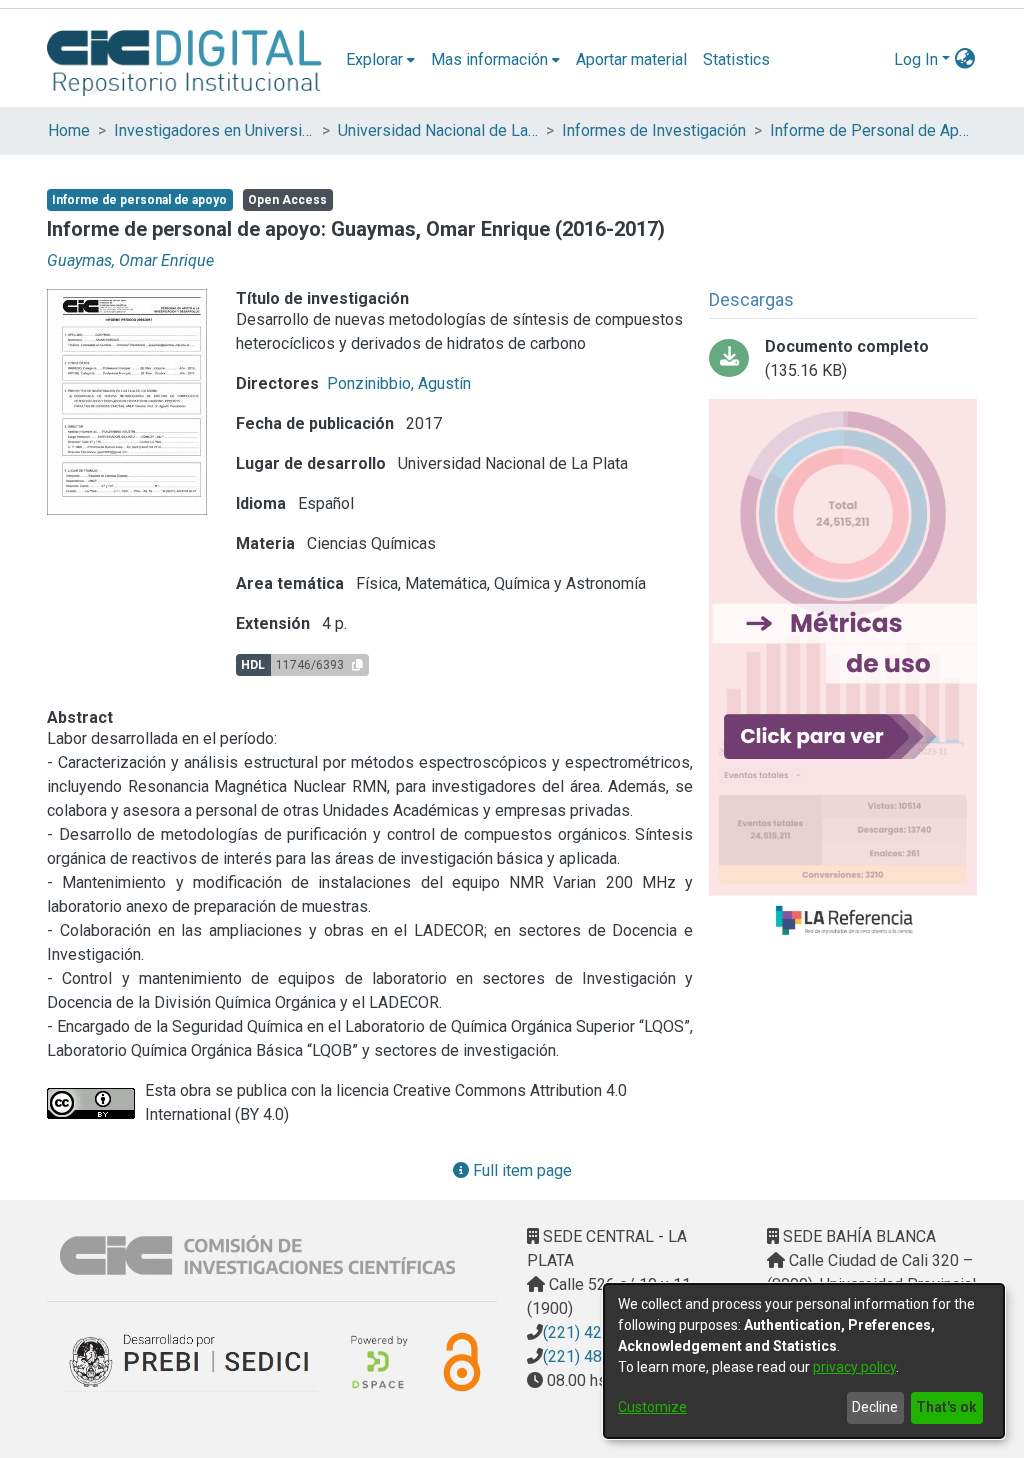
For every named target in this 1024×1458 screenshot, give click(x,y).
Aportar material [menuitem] (631, 59)
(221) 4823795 (595, 1356)
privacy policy (854, 1367)
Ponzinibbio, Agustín (399, 383)
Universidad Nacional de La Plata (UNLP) (438, 130)
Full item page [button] (520, 1170)
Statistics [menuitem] (736, 59)
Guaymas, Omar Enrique (130, 260)
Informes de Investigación (654, 130)
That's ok (946, 1407)
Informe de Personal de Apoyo (870, 130)
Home (69, 130)
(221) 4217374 (595, 1332)
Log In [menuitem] (916, 59)
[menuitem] (380, 60)
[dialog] (804, 1361)
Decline (875, 1407)
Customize (652, 1407)
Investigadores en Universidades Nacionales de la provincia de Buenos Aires (214, 130)
